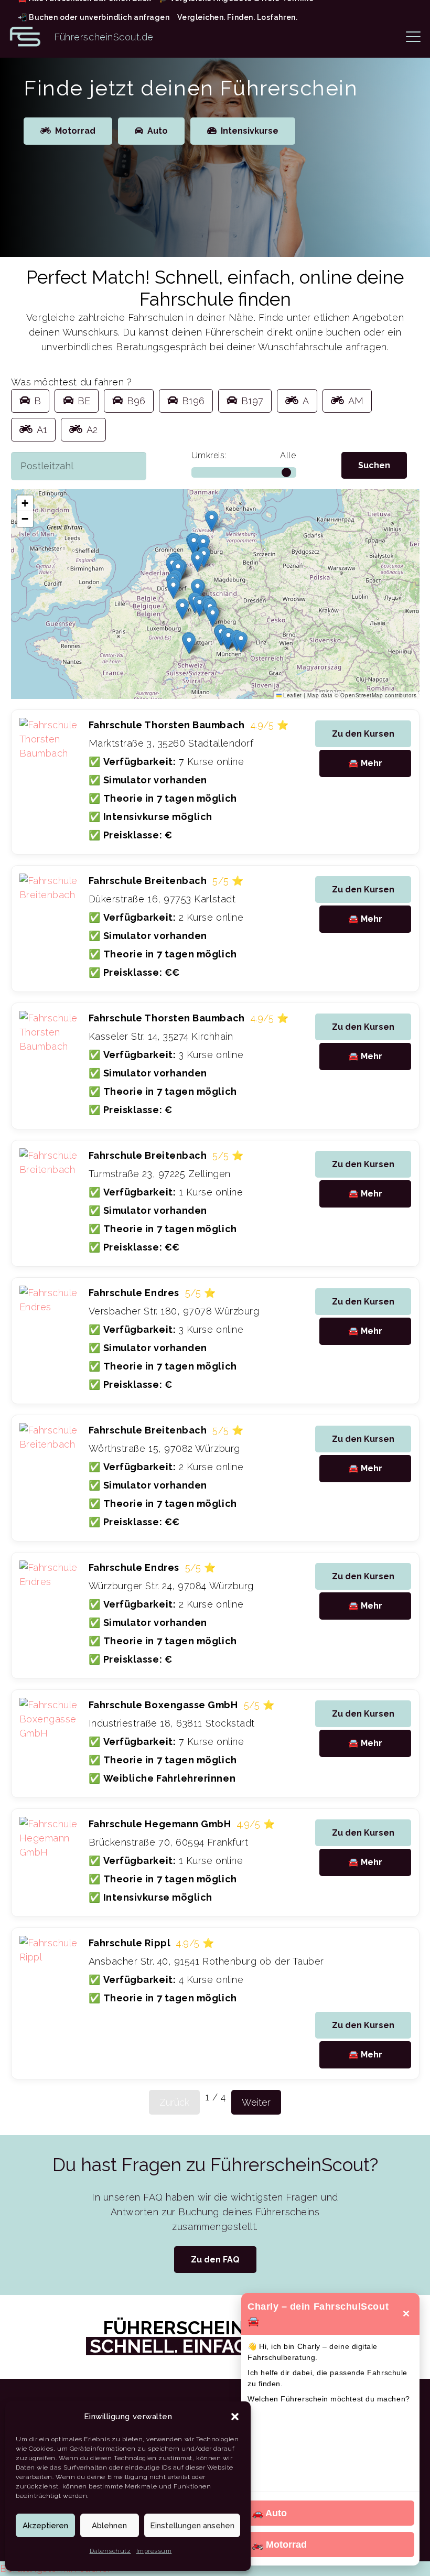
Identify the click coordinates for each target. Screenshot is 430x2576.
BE (84, 401)
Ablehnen (109, 2526)
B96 (136, 401)
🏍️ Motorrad (279, 2545)
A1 (42, 430)
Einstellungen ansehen (192, 2526)
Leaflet (292, 695)
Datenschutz (110, 2551)
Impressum (154, 2551)
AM (356, 401)
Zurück (174, 2102)
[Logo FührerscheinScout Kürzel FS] (25, 37)
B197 (252, 401)
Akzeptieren (45, 2526)
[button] (235, 2417)
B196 (193, 401)
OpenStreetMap (362, 695)
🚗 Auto (269, 2513)
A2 (92, 430)
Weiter (256, 2102)
